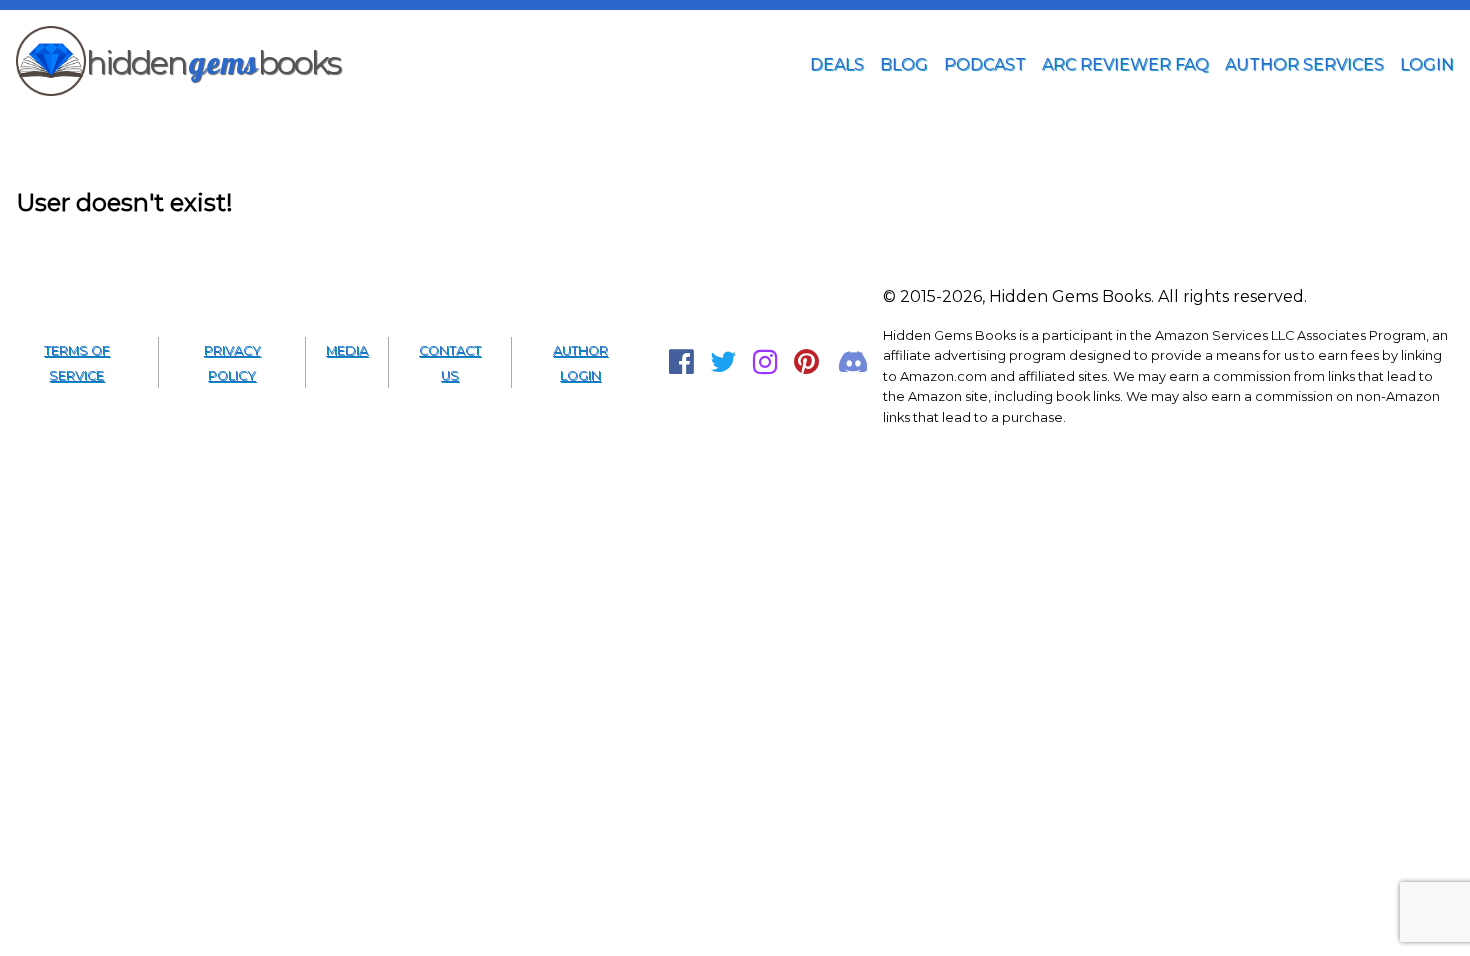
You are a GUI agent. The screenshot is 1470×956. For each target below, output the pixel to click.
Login (1427, 64)
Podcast (985, 64)
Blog (904, 64)
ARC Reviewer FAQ (1125, 64)
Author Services (1304, 64)
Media (347, 350)
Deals (837, 64)
